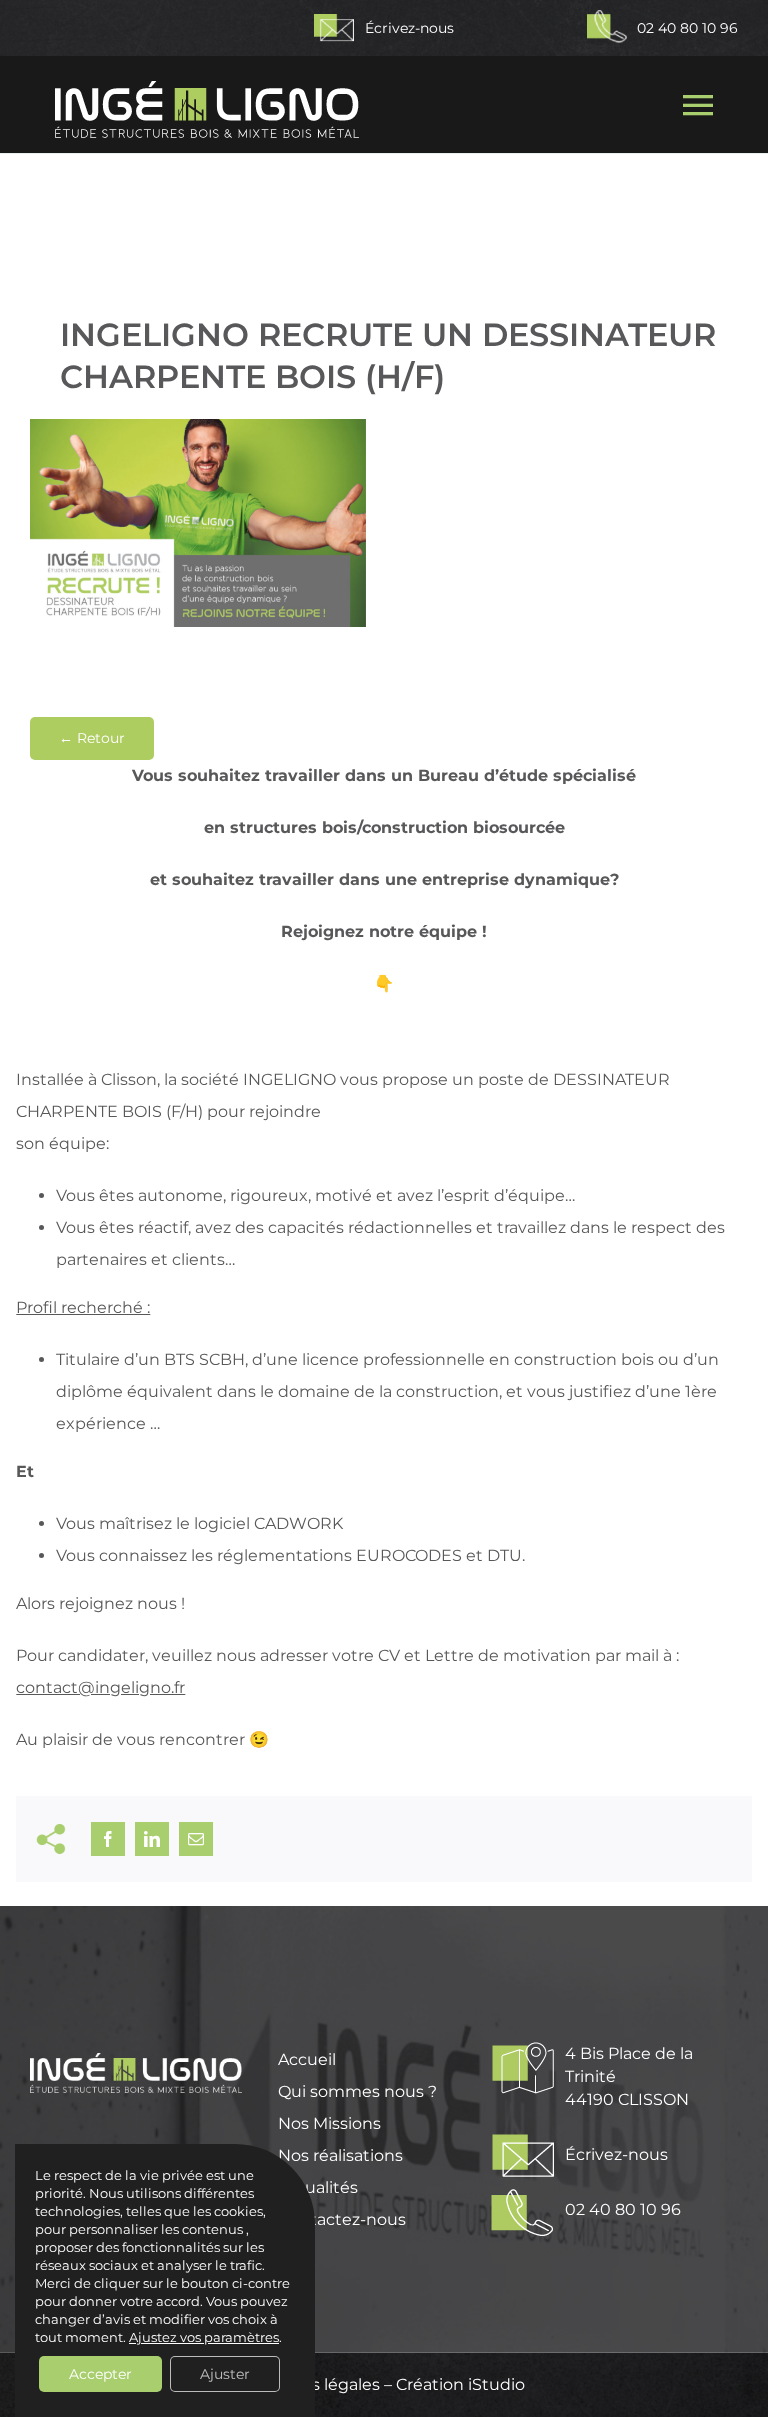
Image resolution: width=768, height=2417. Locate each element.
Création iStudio (460, 2384)
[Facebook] (108, 1839)
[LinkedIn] (152, 1839)
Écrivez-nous (411, 28)
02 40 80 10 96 (687, 28)
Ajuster (225, 2374)
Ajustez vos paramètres (204, 2337)
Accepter (100, 2374)
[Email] (196, 1839)
